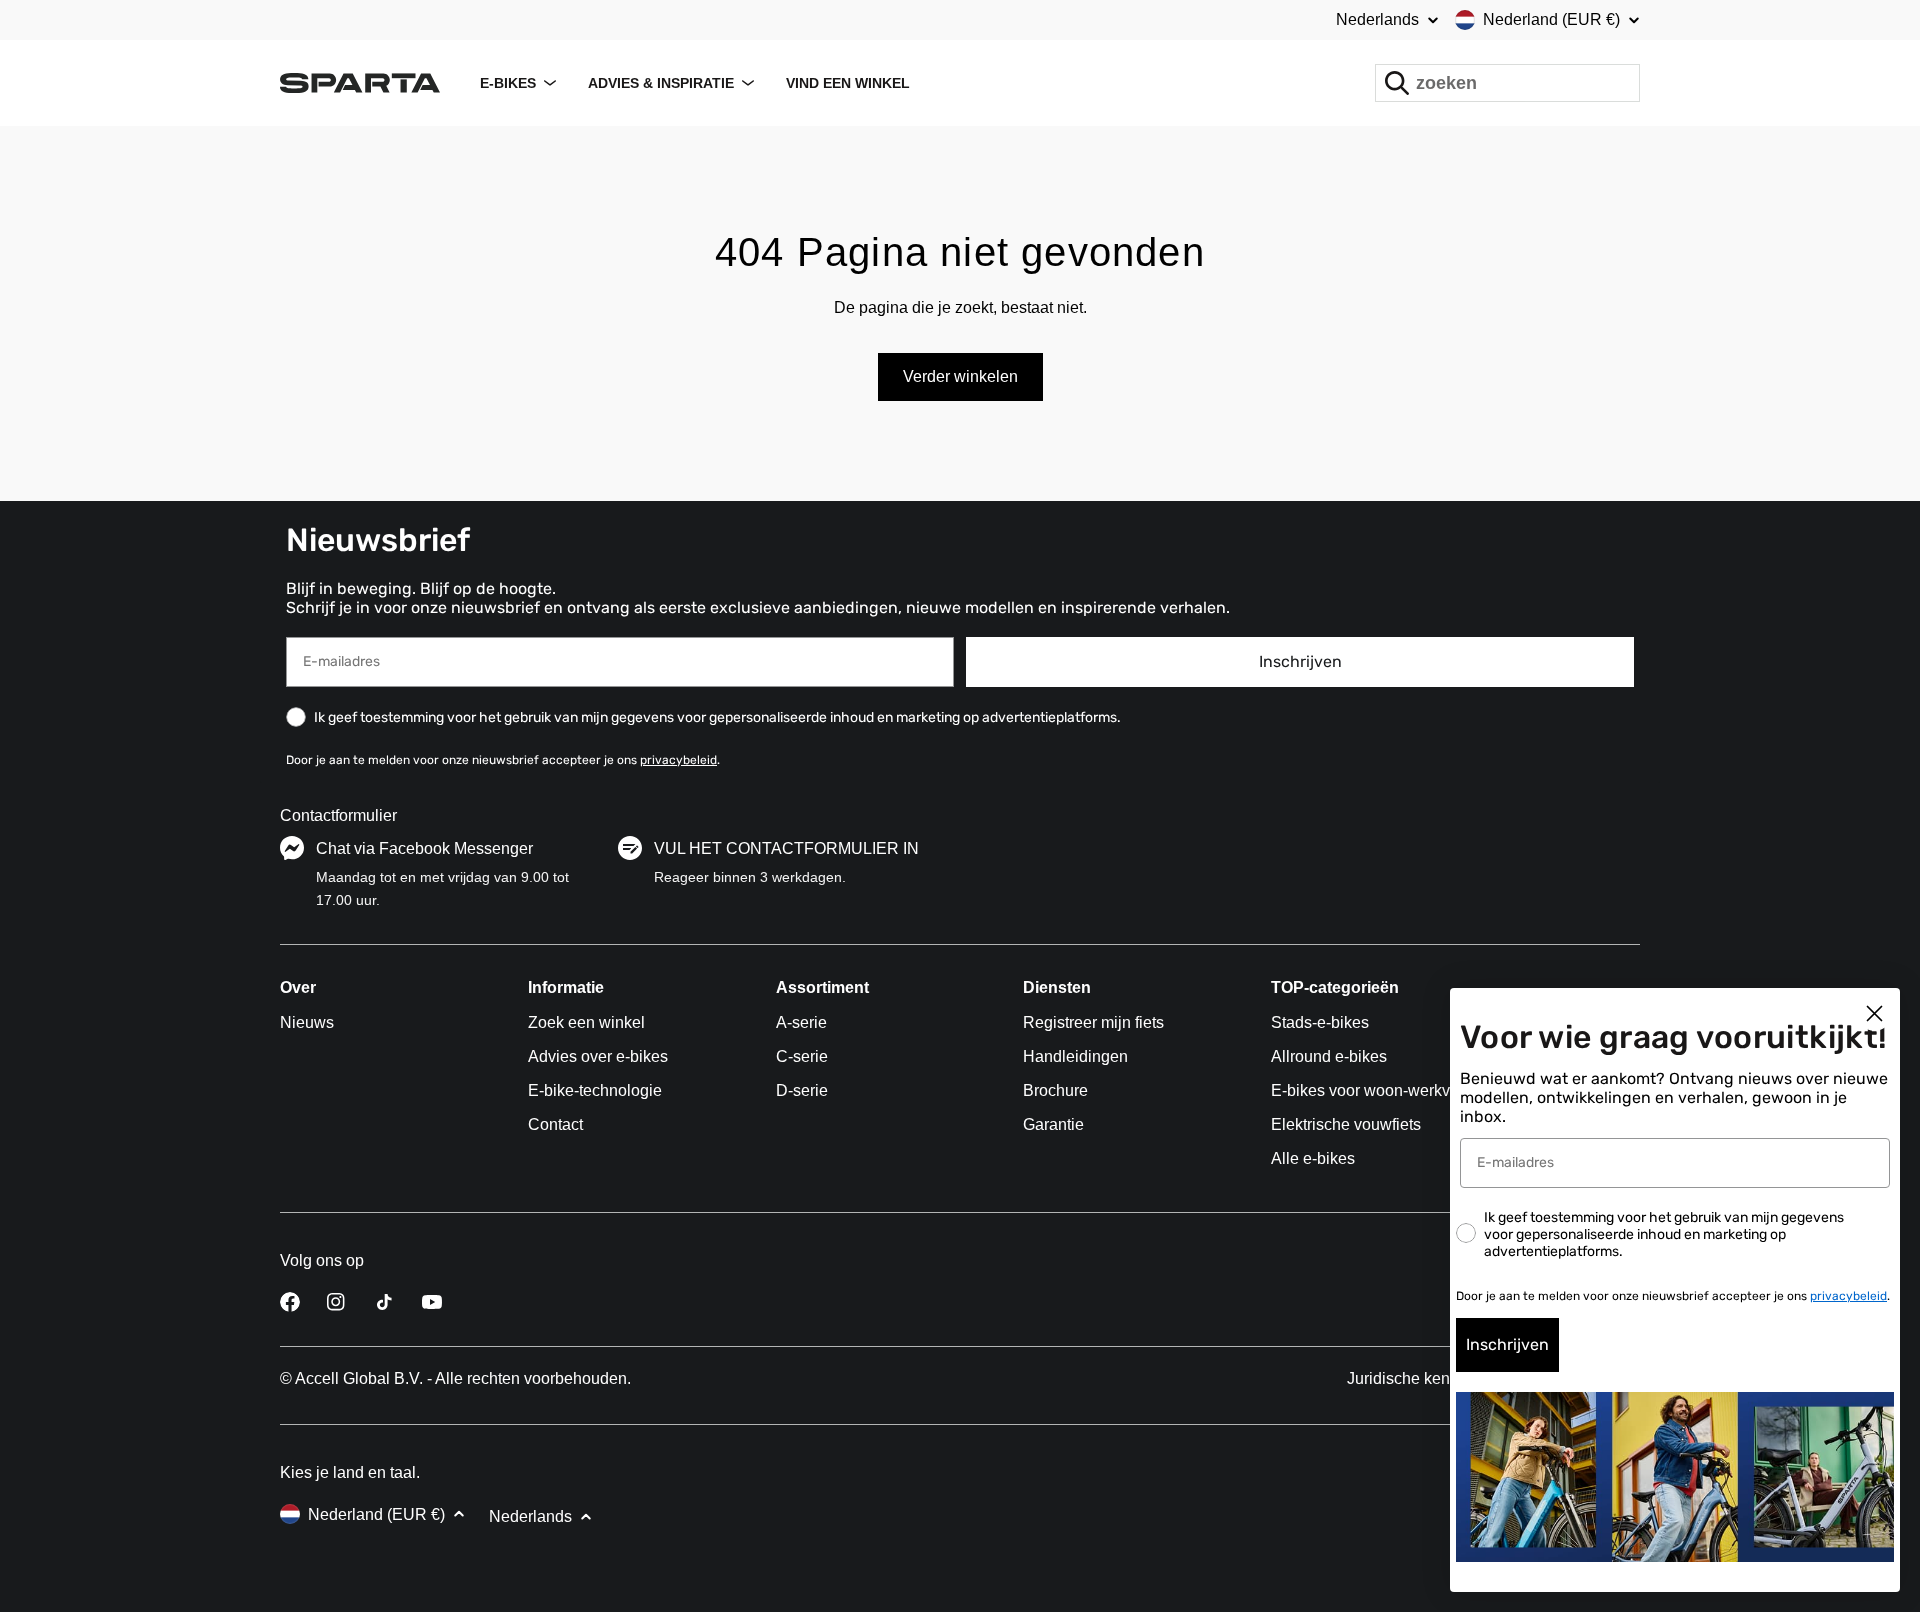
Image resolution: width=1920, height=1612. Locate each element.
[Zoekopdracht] (1397, 83)
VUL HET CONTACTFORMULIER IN (786, 848)
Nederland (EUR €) (1551, 19)
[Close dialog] (1874, 1013)
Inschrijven (1300, 661)
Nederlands (1377, 20)
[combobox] (1507, 83)
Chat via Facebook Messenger (424, 848)
